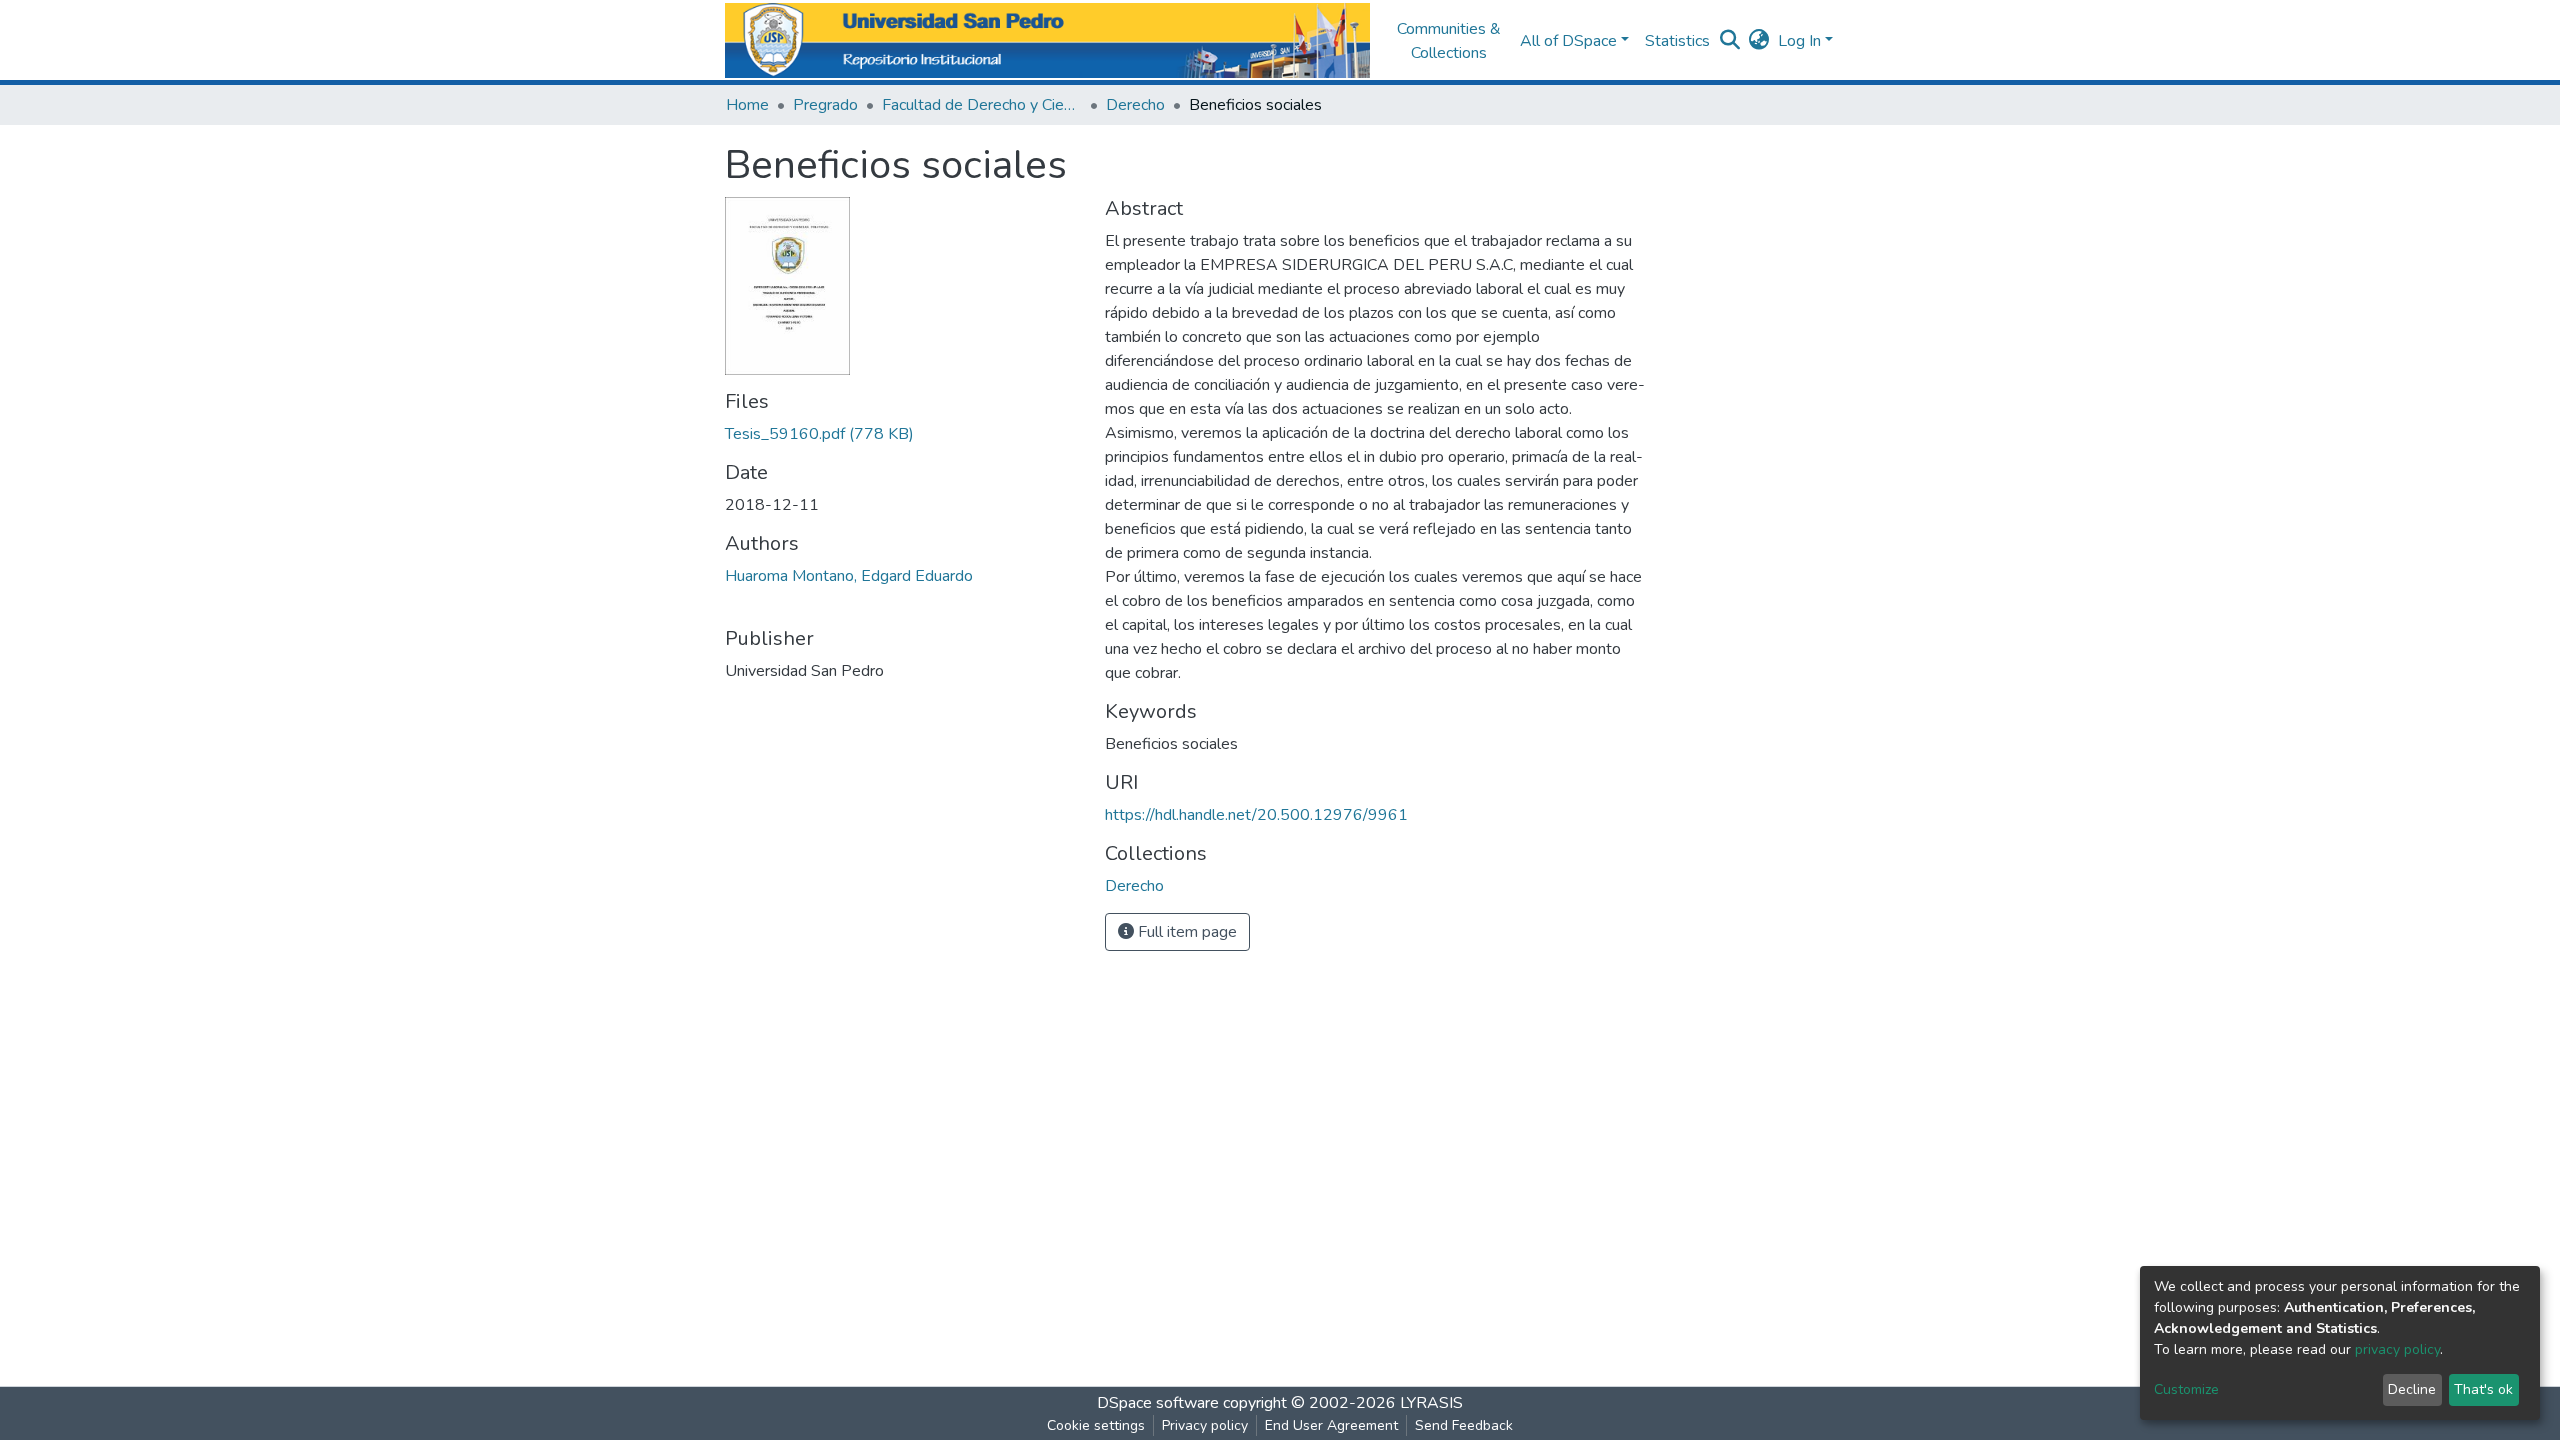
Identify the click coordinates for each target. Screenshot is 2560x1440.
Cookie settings (1096, 1425)
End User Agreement (1331, 1425)
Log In (1799, 41)
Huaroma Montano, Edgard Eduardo (849, 576)
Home (747, 105)
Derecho (1135, 105)
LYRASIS (1431, 1403)
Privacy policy (1205, 1425)
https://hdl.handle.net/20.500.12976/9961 (1256, 815)
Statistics (1677, 41)
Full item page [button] (1185, 932)
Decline (2412, 1389)
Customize (2186, 1389)
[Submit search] (1730, 41)
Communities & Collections (1449, 41)
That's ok (2483, 1389)
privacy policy (2397, 1349)
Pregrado (825, 105)
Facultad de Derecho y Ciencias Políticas (982, 105)
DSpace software (1158, 1403)
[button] (1759, 41)
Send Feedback (1464, 1425)
